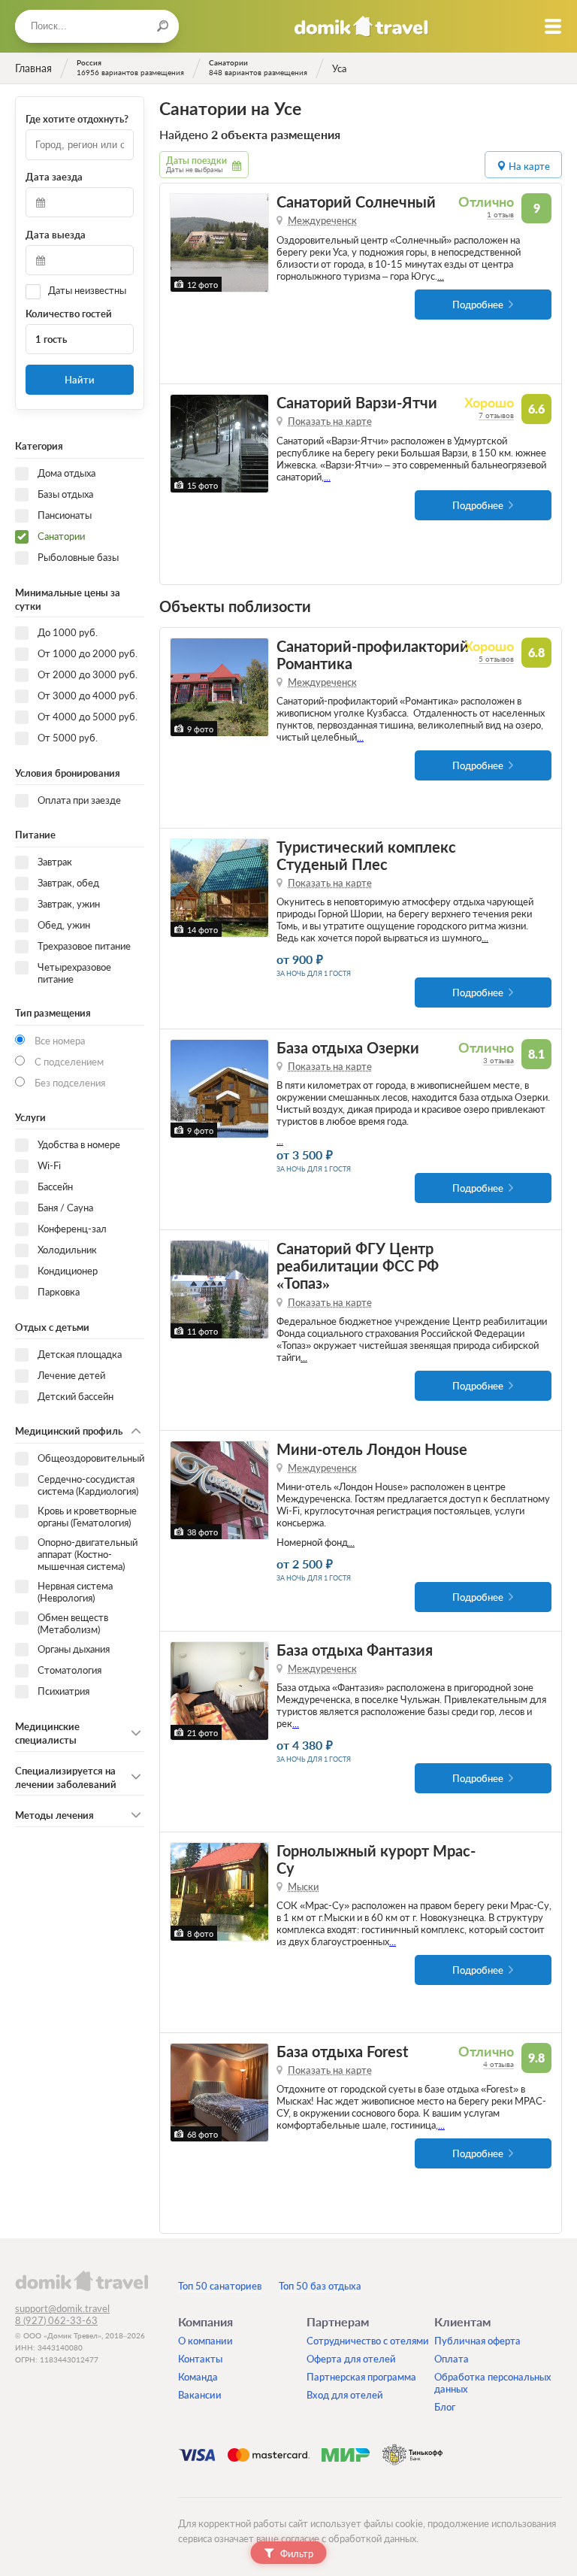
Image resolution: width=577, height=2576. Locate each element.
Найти (80, 380)
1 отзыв (500, 214)
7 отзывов (496, 415)
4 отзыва (498, 2064)
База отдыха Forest (342, 2052)
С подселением (69, 1062)
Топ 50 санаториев (220, 2286)
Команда (198, 2377)
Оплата (452, 2359)
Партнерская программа (361, 2377)
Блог (445, 2407)
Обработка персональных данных (493, 2383)
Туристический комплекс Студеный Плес (366, 856)
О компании (205, 2341)
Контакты (200, 2359)
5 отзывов (496, 659)
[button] (184, 243)
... (441, 276)
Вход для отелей (345, 2395)
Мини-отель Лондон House (372, 1449)
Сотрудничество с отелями (368, 2341)
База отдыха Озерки (348, 1048)
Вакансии (200, 2395)
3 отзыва (498, 1060)
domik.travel (82, 2281)
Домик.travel (361, 26)
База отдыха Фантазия (355, 1650)
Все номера (60, 1041)
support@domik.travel (62, 2308)
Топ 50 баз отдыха (320, 2286)
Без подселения (70, 1083)
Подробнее (478, 305)
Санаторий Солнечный (356, 202)
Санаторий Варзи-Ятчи (357, 403)
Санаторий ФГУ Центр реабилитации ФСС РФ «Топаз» (358, 1266)
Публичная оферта (477, 2341)
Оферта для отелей (351, 2359)
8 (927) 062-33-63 (56, 2320)
